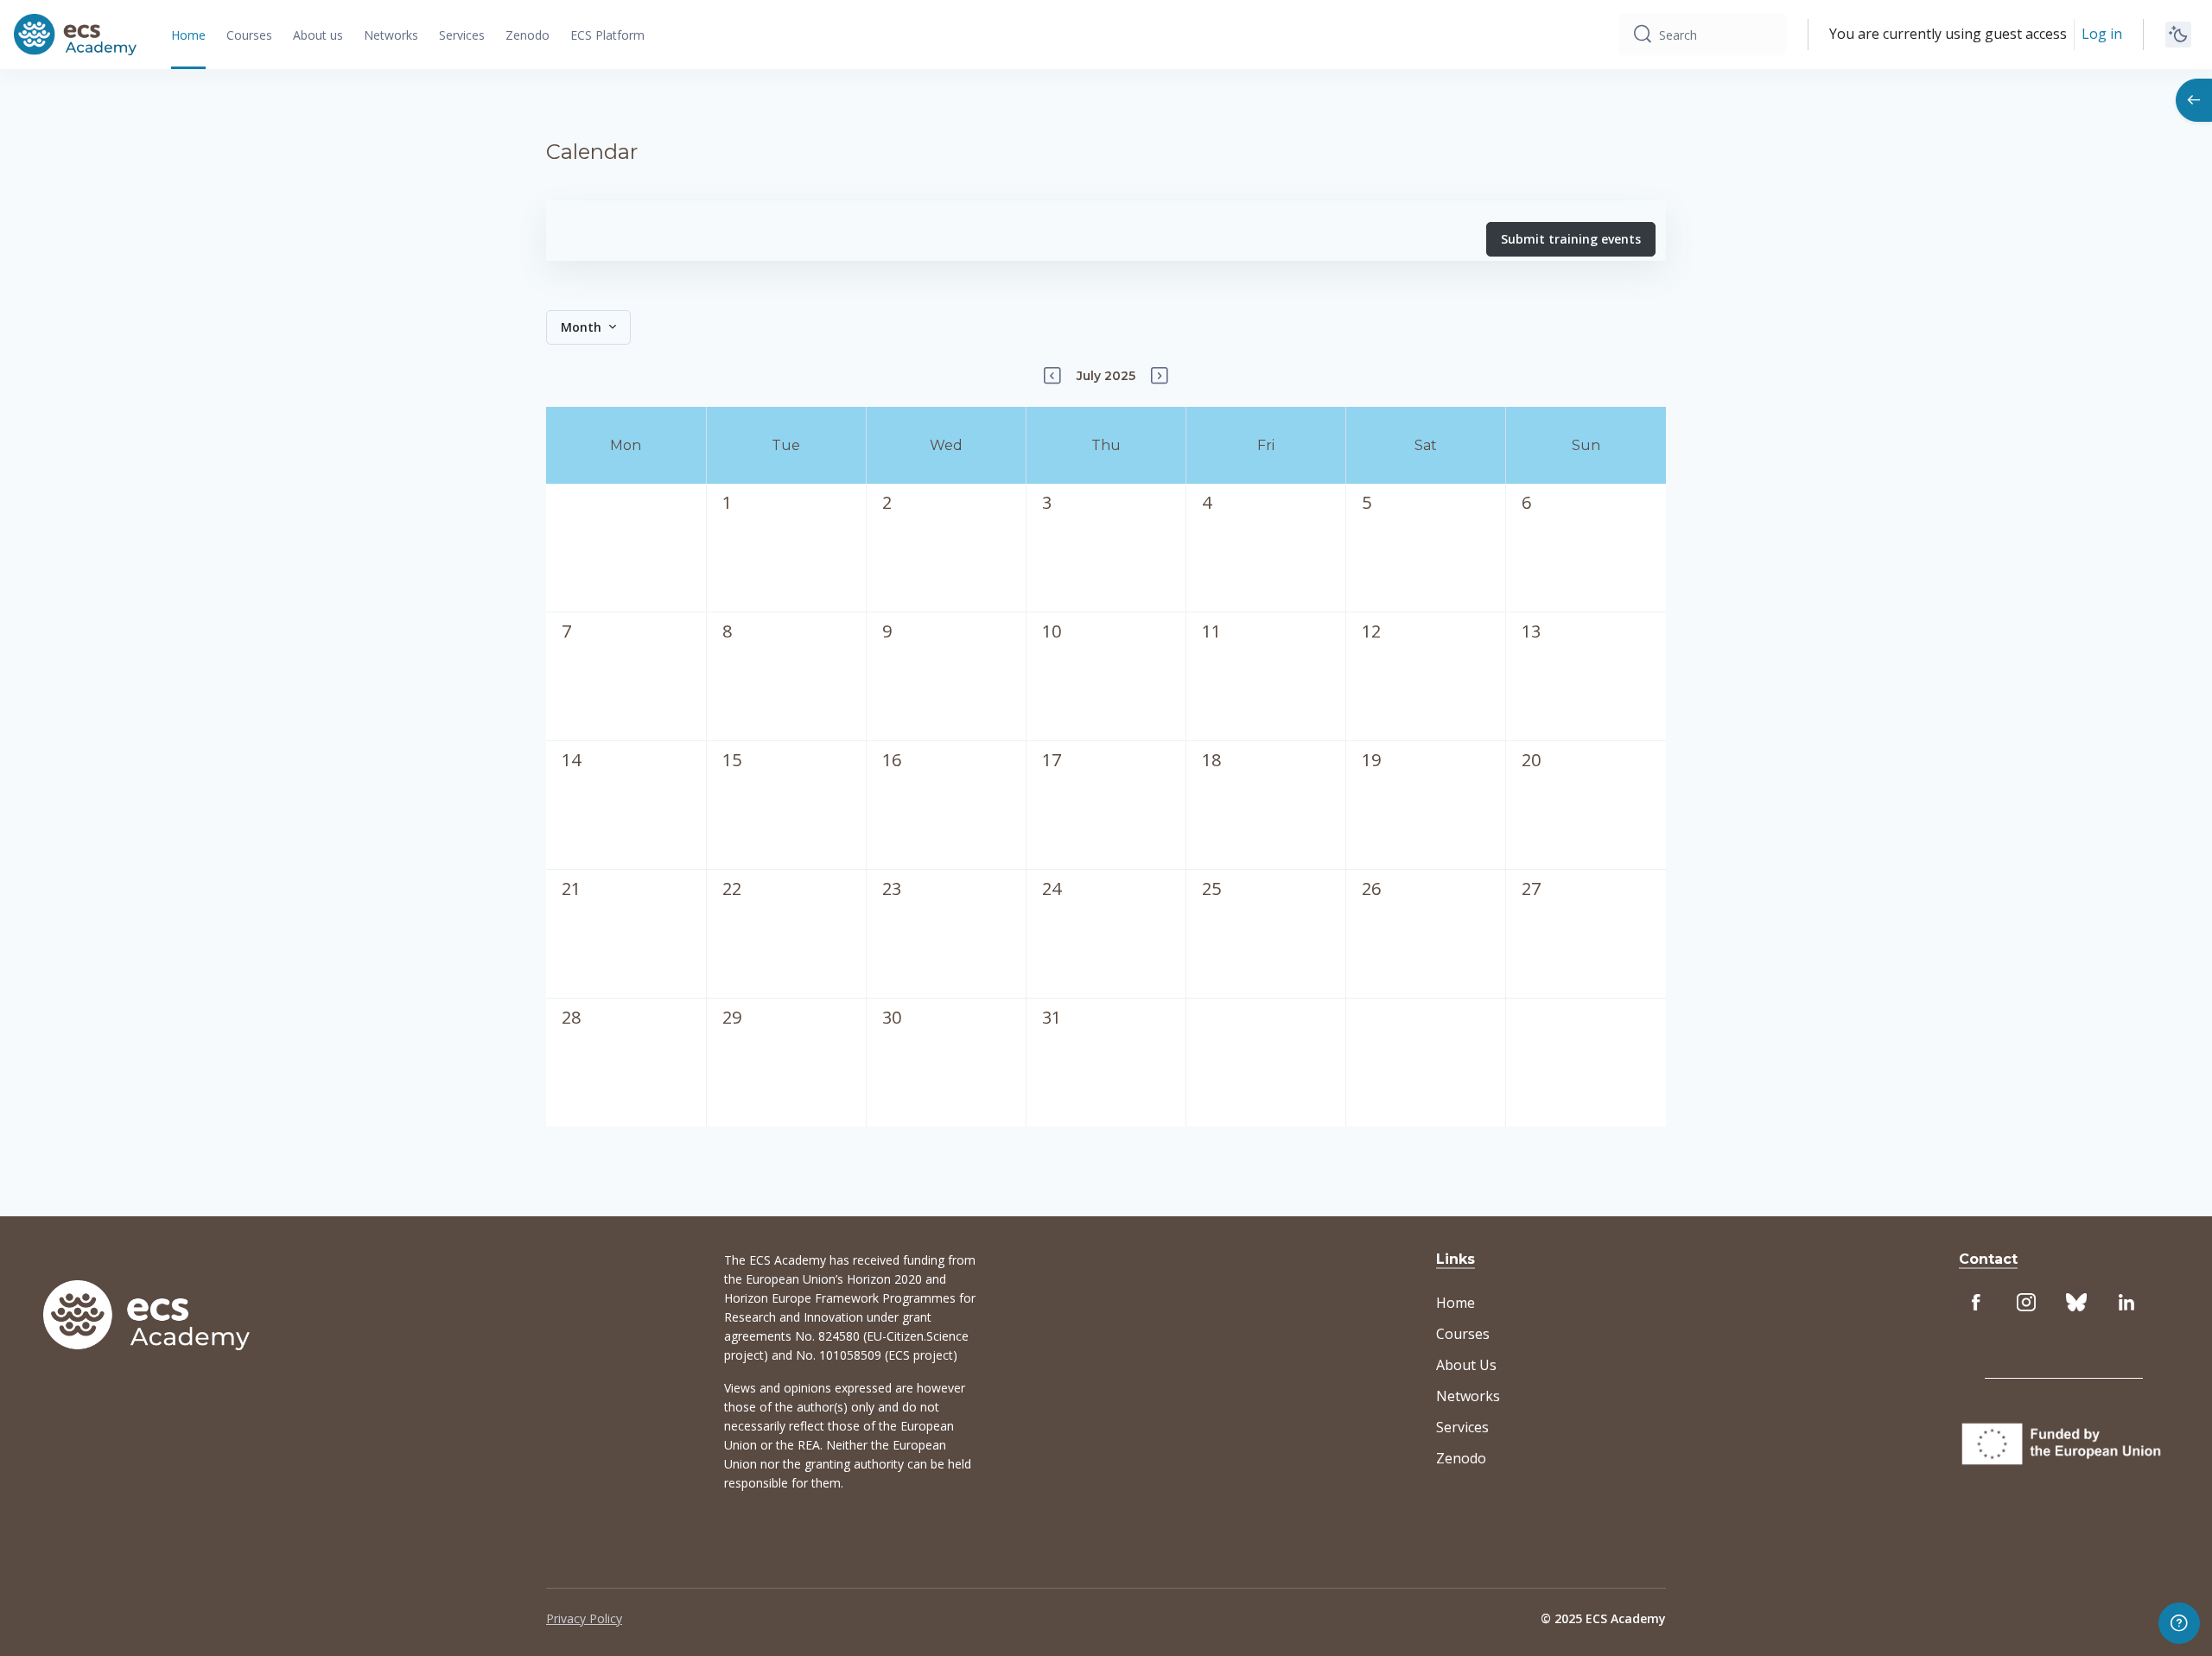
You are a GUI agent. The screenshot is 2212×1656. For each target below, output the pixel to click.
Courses (1463, 1334)
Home (1456, 1303)
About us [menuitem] (318, 35)
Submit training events (1571, 239)
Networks (1468, 1396)
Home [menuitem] (188, 35)
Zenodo (1461, 1458)
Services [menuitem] (462, 35)
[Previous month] (1052, 376)
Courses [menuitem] (249, 35)
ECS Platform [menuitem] (607, 35)
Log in (2102, 34)
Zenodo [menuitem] (528, 35)
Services (1462, 1427)
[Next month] (1160, 376)
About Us (1466, 1365)
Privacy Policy (584, 1618)
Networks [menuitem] (391, 35)
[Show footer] (2179, 1623)
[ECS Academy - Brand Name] (75, 35)
